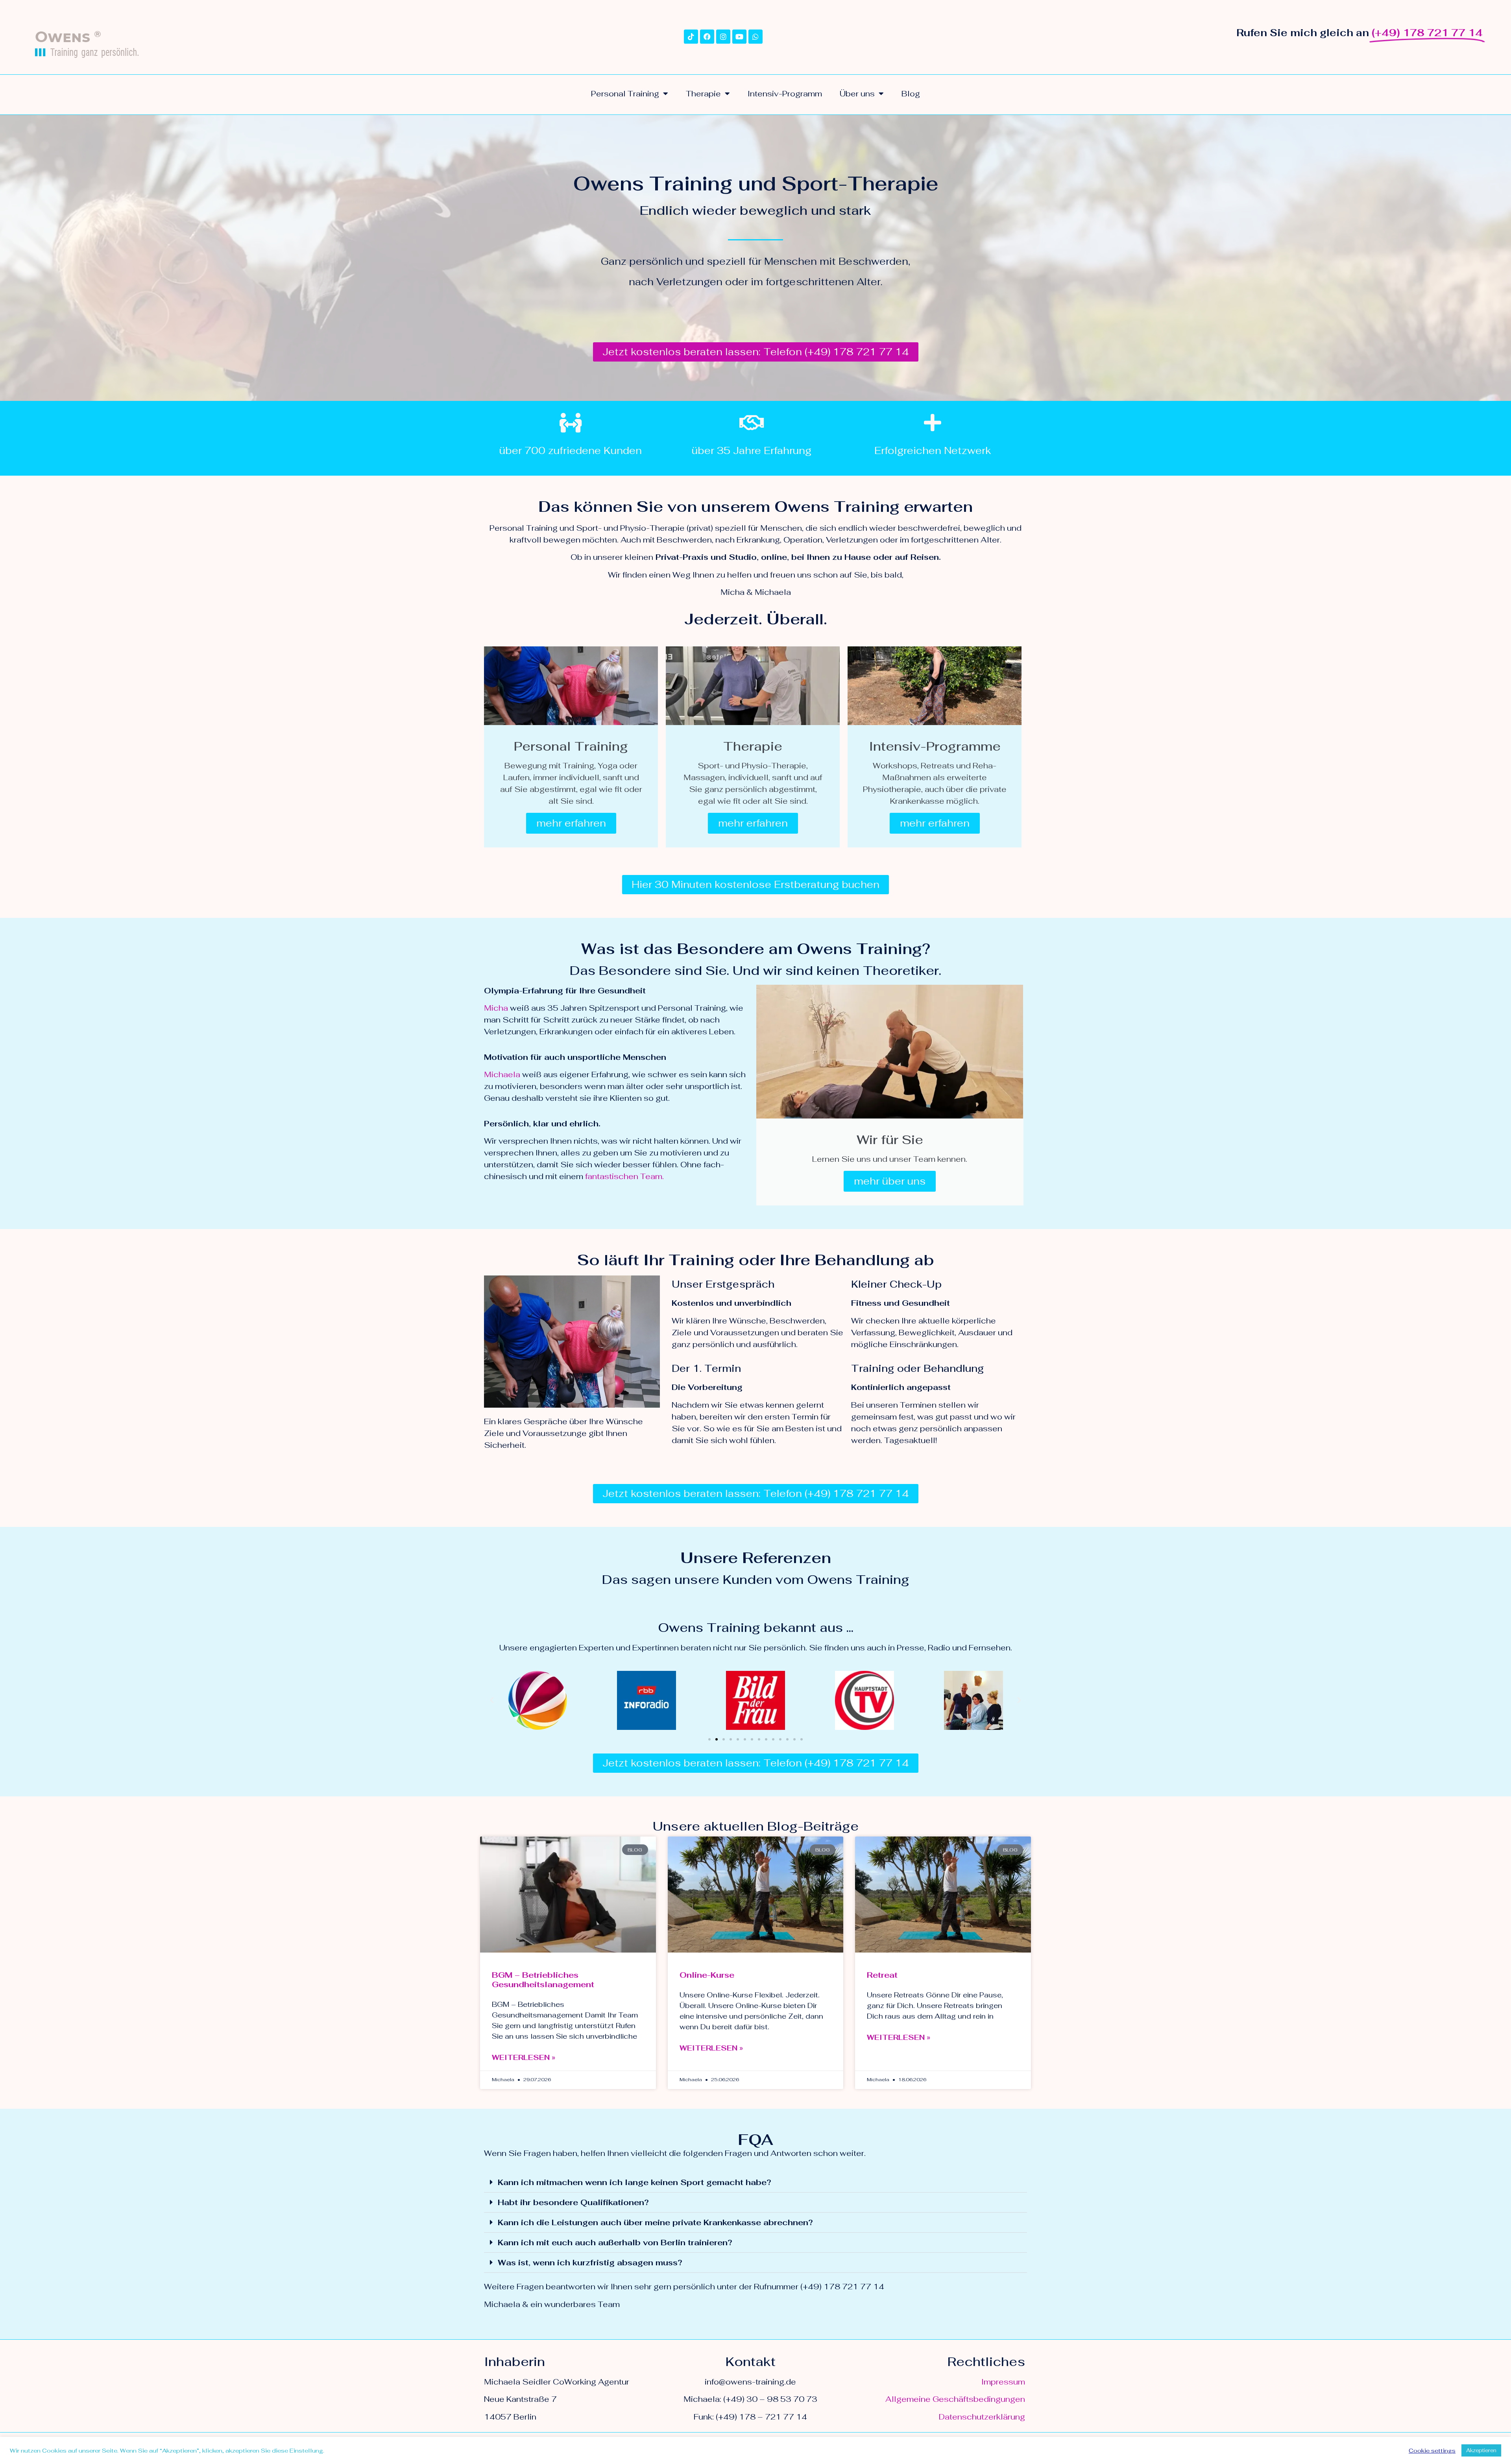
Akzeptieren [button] (1481, 2450)
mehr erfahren (571, 823)
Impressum (1003, 2382)
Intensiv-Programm (785, 94)
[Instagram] (723, 37)
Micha (496, 1008)
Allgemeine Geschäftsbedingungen (955, 2399)
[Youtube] (739, 37)
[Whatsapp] (755, 37)
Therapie (703, 94)
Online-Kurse (707, 1975)
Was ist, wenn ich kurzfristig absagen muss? (590, 2263)
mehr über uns (890, 1181)
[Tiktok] (691, 37)
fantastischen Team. (624, 1176)
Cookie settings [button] (1432, 2451)
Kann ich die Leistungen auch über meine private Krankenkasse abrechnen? (655, 2222)
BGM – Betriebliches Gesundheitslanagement (543, 1980)
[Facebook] (707, 37)
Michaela (502, 1074)
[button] (492, 1700)
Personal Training (625, 94)
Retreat (882, 1975)
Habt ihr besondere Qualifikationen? (573, 2202)
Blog (911, 94)
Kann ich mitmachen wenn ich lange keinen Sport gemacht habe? (634, 2182)
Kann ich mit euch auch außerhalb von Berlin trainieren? (615, 2243)
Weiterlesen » (524, 2057)
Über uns (857, 94)
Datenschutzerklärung (982, 2417)
